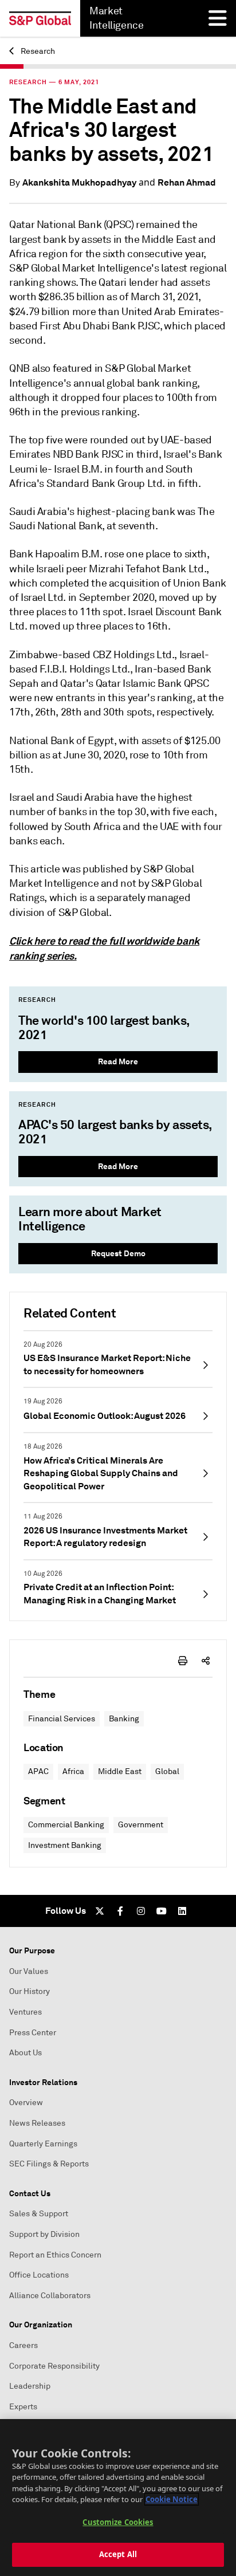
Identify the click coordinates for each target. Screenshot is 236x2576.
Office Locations (39, 2275)
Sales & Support (39, 2214)
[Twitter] (100, 1911)
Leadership (30, 2386)
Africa (73, 1771)
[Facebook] (120, 1911)
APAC (38, 1771)
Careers (23, 2345)
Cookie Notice (172, 2499)
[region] (118, 2498)
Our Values (29, 1971)
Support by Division (44, 2234)
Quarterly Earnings (43, 2144)
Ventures (25, 2012)
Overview (26, 2103)
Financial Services (62, 1719)
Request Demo (118, 1253)
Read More (118, 1061)
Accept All (118, 2554)
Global (167, 1771)
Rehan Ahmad (187, 182)
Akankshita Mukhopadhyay (79, 182)
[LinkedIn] (182, 1911)
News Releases (37, 2123)
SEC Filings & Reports (49, 2164)
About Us (25, 2053)
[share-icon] (206, 1661)
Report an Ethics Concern (55, 2255)
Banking (124, 1719)
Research (37, 51)
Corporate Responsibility (54, 2366)
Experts (23, 2407)
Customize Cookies (118, 2522)
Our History (29, 1991)
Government (141, 1825)
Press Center (33, 2033)
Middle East (120, 1771)
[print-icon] (183, 1661)
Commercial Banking (66, 1825)
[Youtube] (162, 1911)
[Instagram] (141, 1911)
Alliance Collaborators (50, 2296)
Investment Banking (65, 1845)
